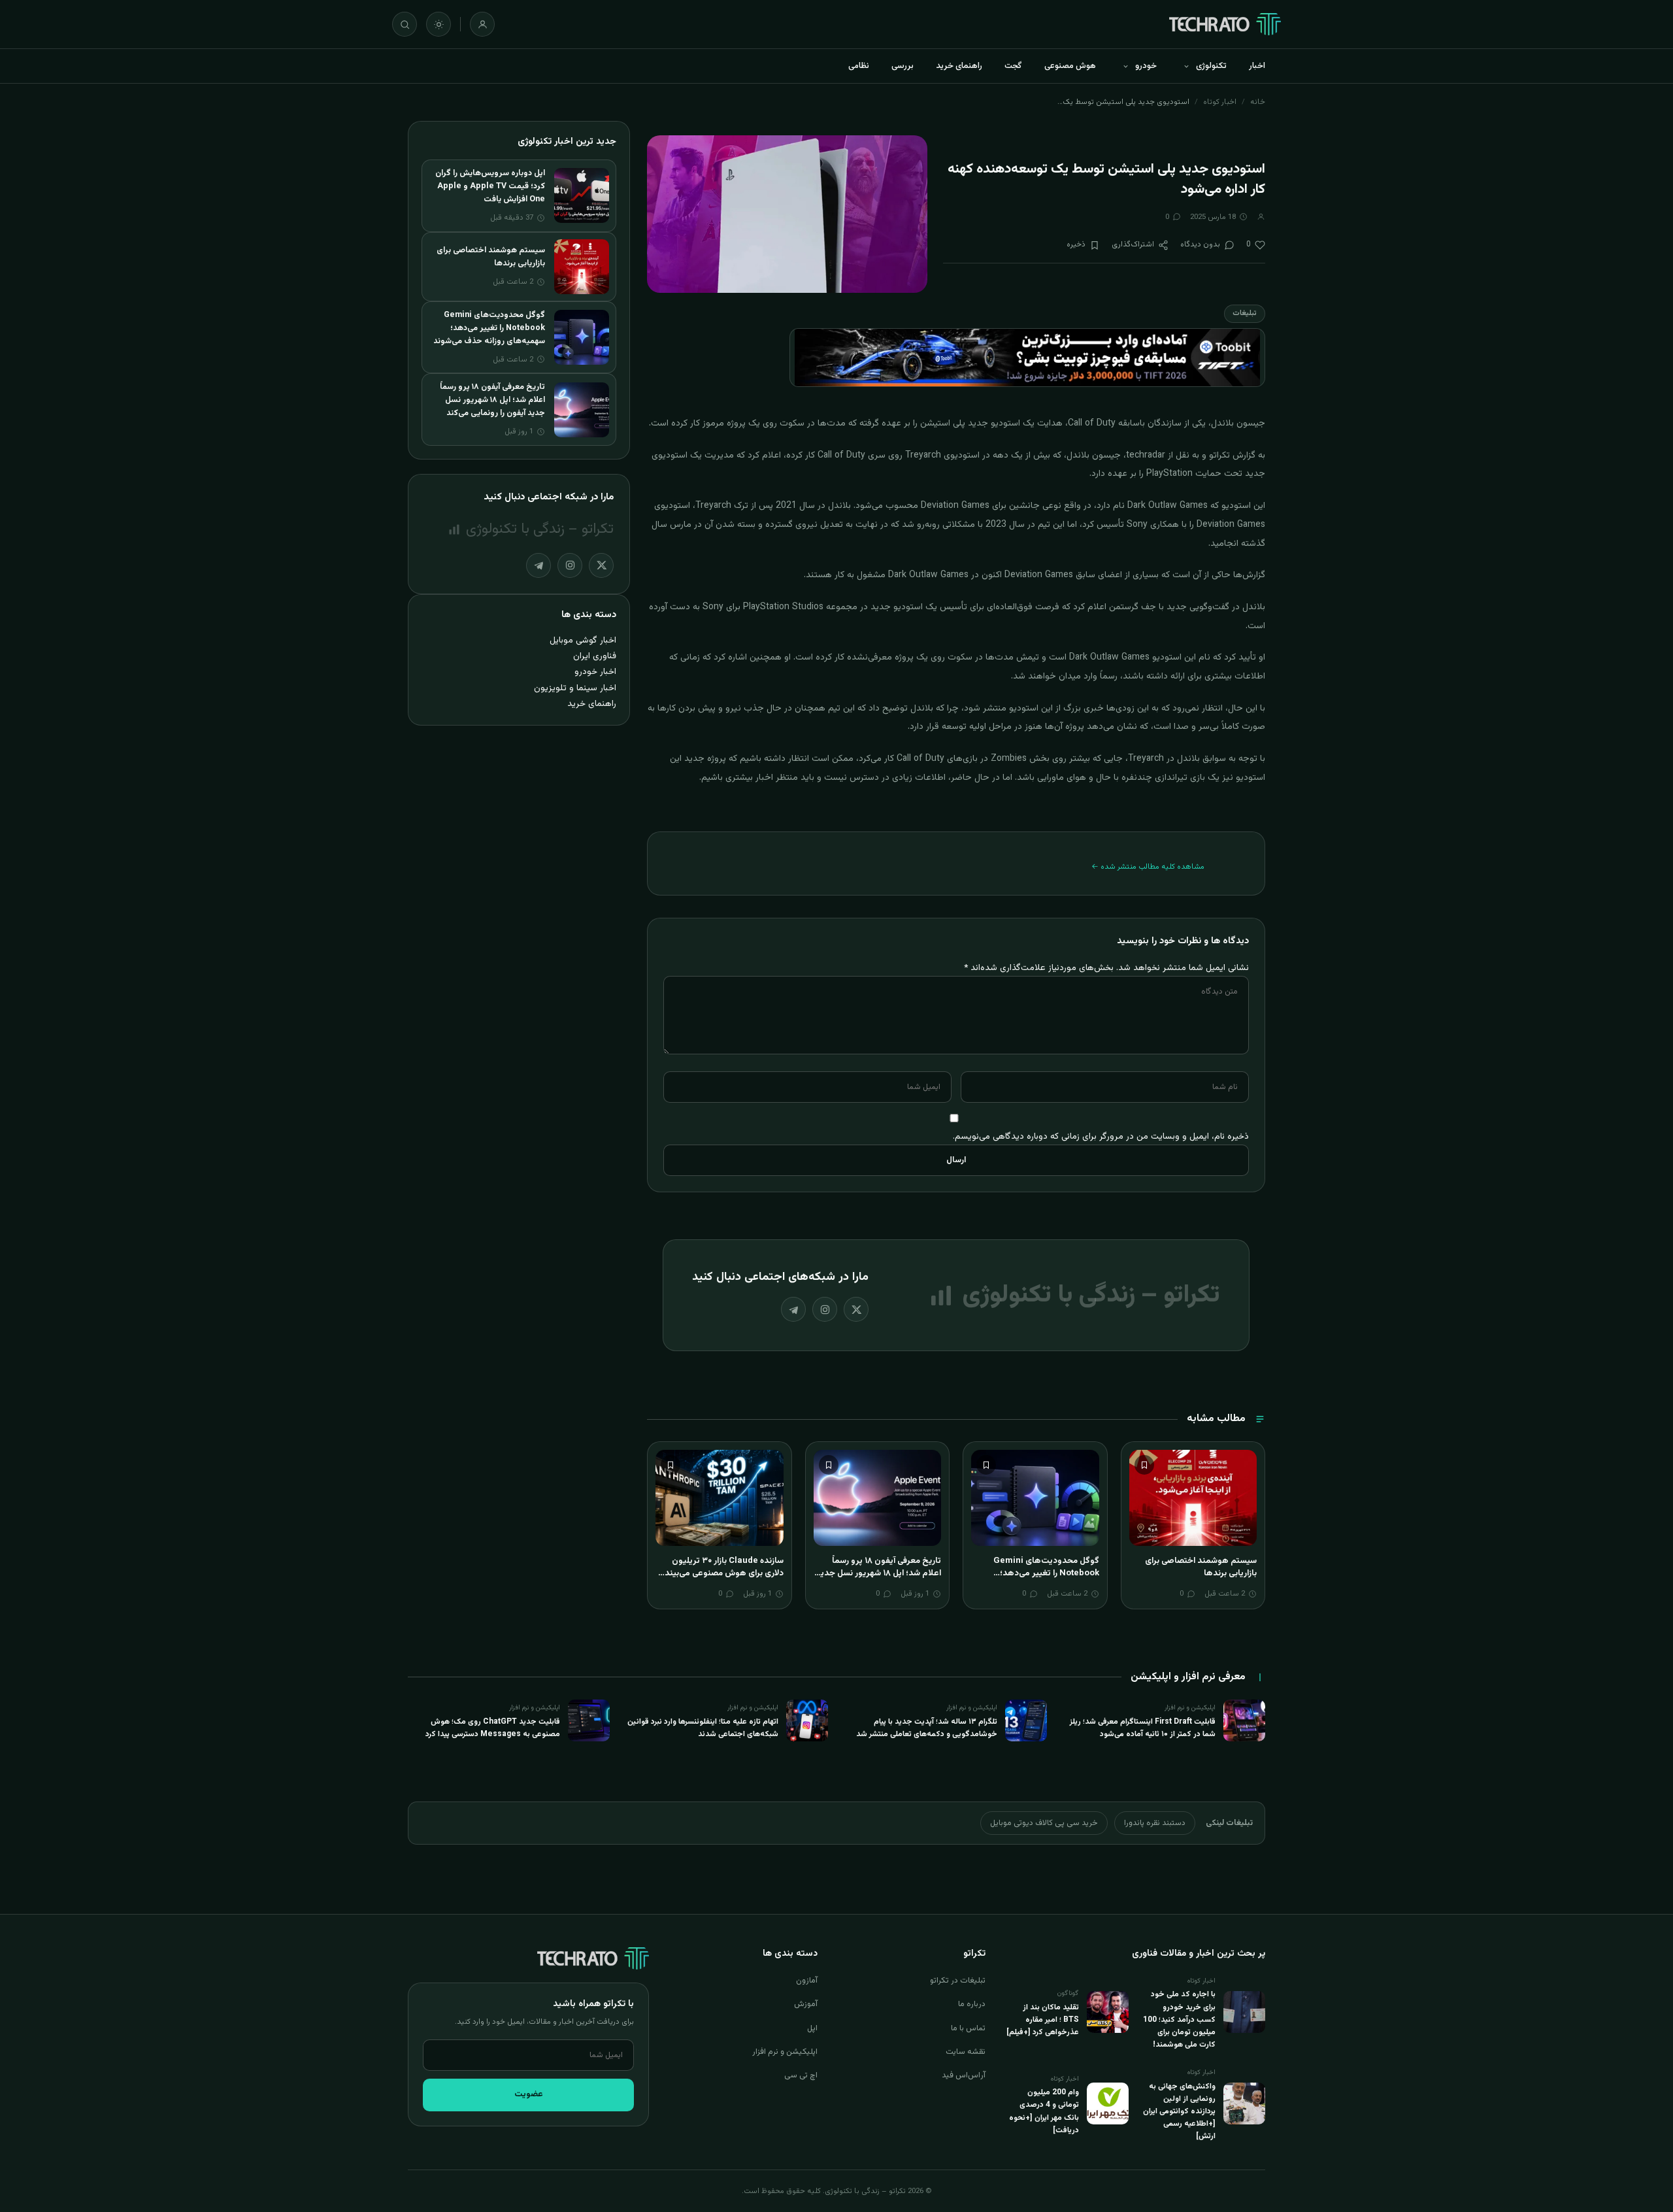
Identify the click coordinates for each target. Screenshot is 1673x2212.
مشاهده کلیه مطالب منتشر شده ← (1148, 867)
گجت (1013, 66)
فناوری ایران (595, 656)
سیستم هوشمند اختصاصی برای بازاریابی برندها (1201, 1567)
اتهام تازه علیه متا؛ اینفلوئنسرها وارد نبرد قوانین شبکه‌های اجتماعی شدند (703, 1728)
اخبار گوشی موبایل (583, 640)
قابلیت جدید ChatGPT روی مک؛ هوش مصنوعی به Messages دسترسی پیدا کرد (493, 1728)
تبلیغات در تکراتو (958, 1981)
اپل (812, 2028)
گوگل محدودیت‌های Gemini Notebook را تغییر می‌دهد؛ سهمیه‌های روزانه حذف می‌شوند (1042, 1574)
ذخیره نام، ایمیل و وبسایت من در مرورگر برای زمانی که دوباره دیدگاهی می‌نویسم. (1101, 1136)
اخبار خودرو (595, 672)
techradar (1146, 456)
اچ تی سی (801, 2075)
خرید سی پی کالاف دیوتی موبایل (1044, 1823)
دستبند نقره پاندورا (1155, 1823)
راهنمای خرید (959, 66)
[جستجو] (405, 24)
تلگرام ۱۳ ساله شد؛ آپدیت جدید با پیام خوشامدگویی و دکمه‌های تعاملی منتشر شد (927, 1728)
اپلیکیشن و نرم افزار (785, 2052)
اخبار (1257, 66)
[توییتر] (856, 1309)
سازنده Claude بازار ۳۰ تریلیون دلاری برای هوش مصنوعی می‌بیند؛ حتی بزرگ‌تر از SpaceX (723, 1574)
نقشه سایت (966, 2052)
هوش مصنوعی (1070, 66)
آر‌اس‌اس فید (964, 2075)
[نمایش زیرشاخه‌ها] (1186, 66)
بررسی (903, 66)
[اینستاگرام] (825, 1309)
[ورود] (482, 24)
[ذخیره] (1144, 1465)
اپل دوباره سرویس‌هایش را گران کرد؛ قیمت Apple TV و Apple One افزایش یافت (490, 186)
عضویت (529, 2094)
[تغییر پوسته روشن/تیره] (439, 24)
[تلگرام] (793, 1309)
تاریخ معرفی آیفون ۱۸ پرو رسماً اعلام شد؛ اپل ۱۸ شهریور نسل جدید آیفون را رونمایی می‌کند (878, 1574)
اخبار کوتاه (1220, 102)
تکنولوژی (1211, 66)
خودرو (1146, 66)
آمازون (807, 1981)
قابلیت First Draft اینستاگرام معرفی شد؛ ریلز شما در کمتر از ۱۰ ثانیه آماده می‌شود (1143, 1728)
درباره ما (972, 2004)
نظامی (859, 66)
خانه (1258, 102)
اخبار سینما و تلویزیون (575, 688)
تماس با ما (968, 2028)
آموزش (806, 2004)
